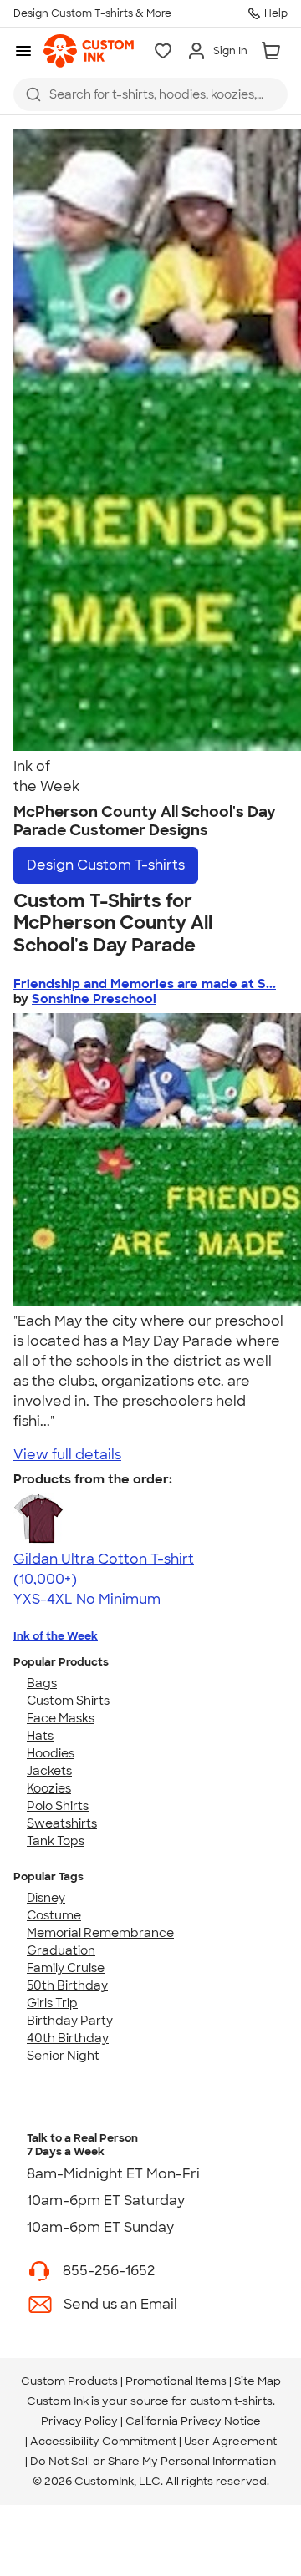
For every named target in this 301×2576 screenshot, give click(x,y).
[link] (89, 51)
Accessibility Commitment (103, 2441)
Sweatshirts (62, 1823)
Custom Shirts (68, 1701)
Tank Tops (56, 1841)
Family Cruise (66, 1968)
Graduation (61, 1950)
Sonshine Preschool (94, 999)
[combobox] (150, 94)
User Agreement (230, 2441)
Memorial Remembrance (100, 1933)
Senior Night (63, 2056)
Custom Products (69, 2381)
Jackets (49, 1771)
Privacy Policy (79, 2421)
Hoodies (51, 1753)
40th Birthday (68, 2038)
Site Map (258, 2381)
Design (106, 865)
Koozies (49, 1788)
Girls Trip (52, 2003)
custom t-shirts (231, 2401)
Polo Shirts (58, 1806)
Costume (54, 1915)
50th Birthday (67, 1985)
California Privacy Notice (193, 2421)
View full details (67, 1455)
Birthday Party (70, 2021)
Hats (40, 1736)
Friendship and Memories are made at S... (145, 984)
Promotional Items (176, 2381)
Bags (42, 1683)
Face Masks (61, 1718)
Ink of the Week (56, 1636)
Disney (46, 1898)
